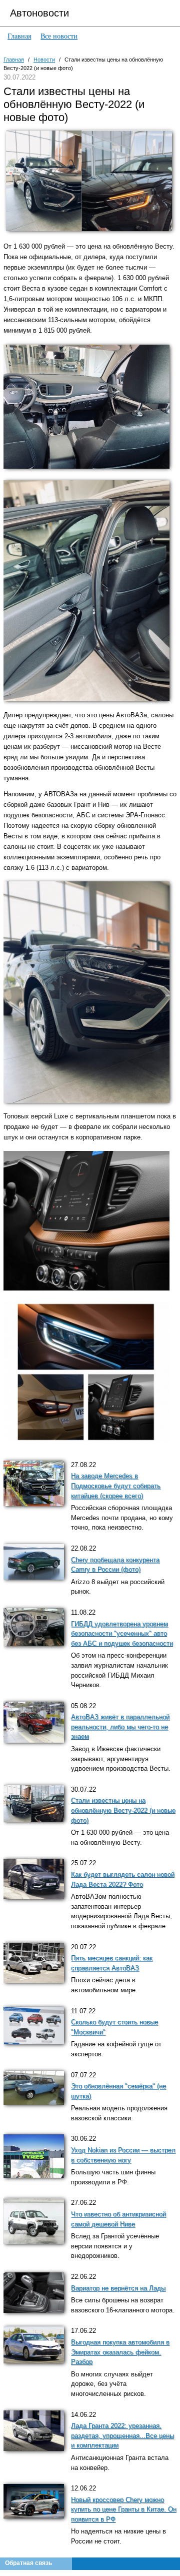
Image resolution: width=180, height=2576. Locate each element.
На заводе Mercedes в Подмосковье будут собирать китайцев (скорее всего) (116, 1486)
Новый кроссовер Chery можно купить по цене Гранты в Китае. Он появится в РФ (124, 2510)
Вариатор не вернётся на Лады (118, 2288)
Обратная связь (28, 2563)
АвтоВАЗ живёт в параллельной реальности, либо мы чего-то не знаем (120, 1727)
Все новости (59, 36)
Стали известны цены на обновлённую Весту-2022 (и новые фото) (123, 1810)
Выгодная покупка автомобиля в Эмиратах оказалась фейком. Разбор (120, 2352)
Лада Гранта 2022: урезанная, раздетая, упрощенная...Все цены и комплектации (122, 2436)
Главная (19, 36)
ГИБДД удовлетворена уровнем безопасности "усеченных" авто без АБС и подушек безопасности (122, 1634)
